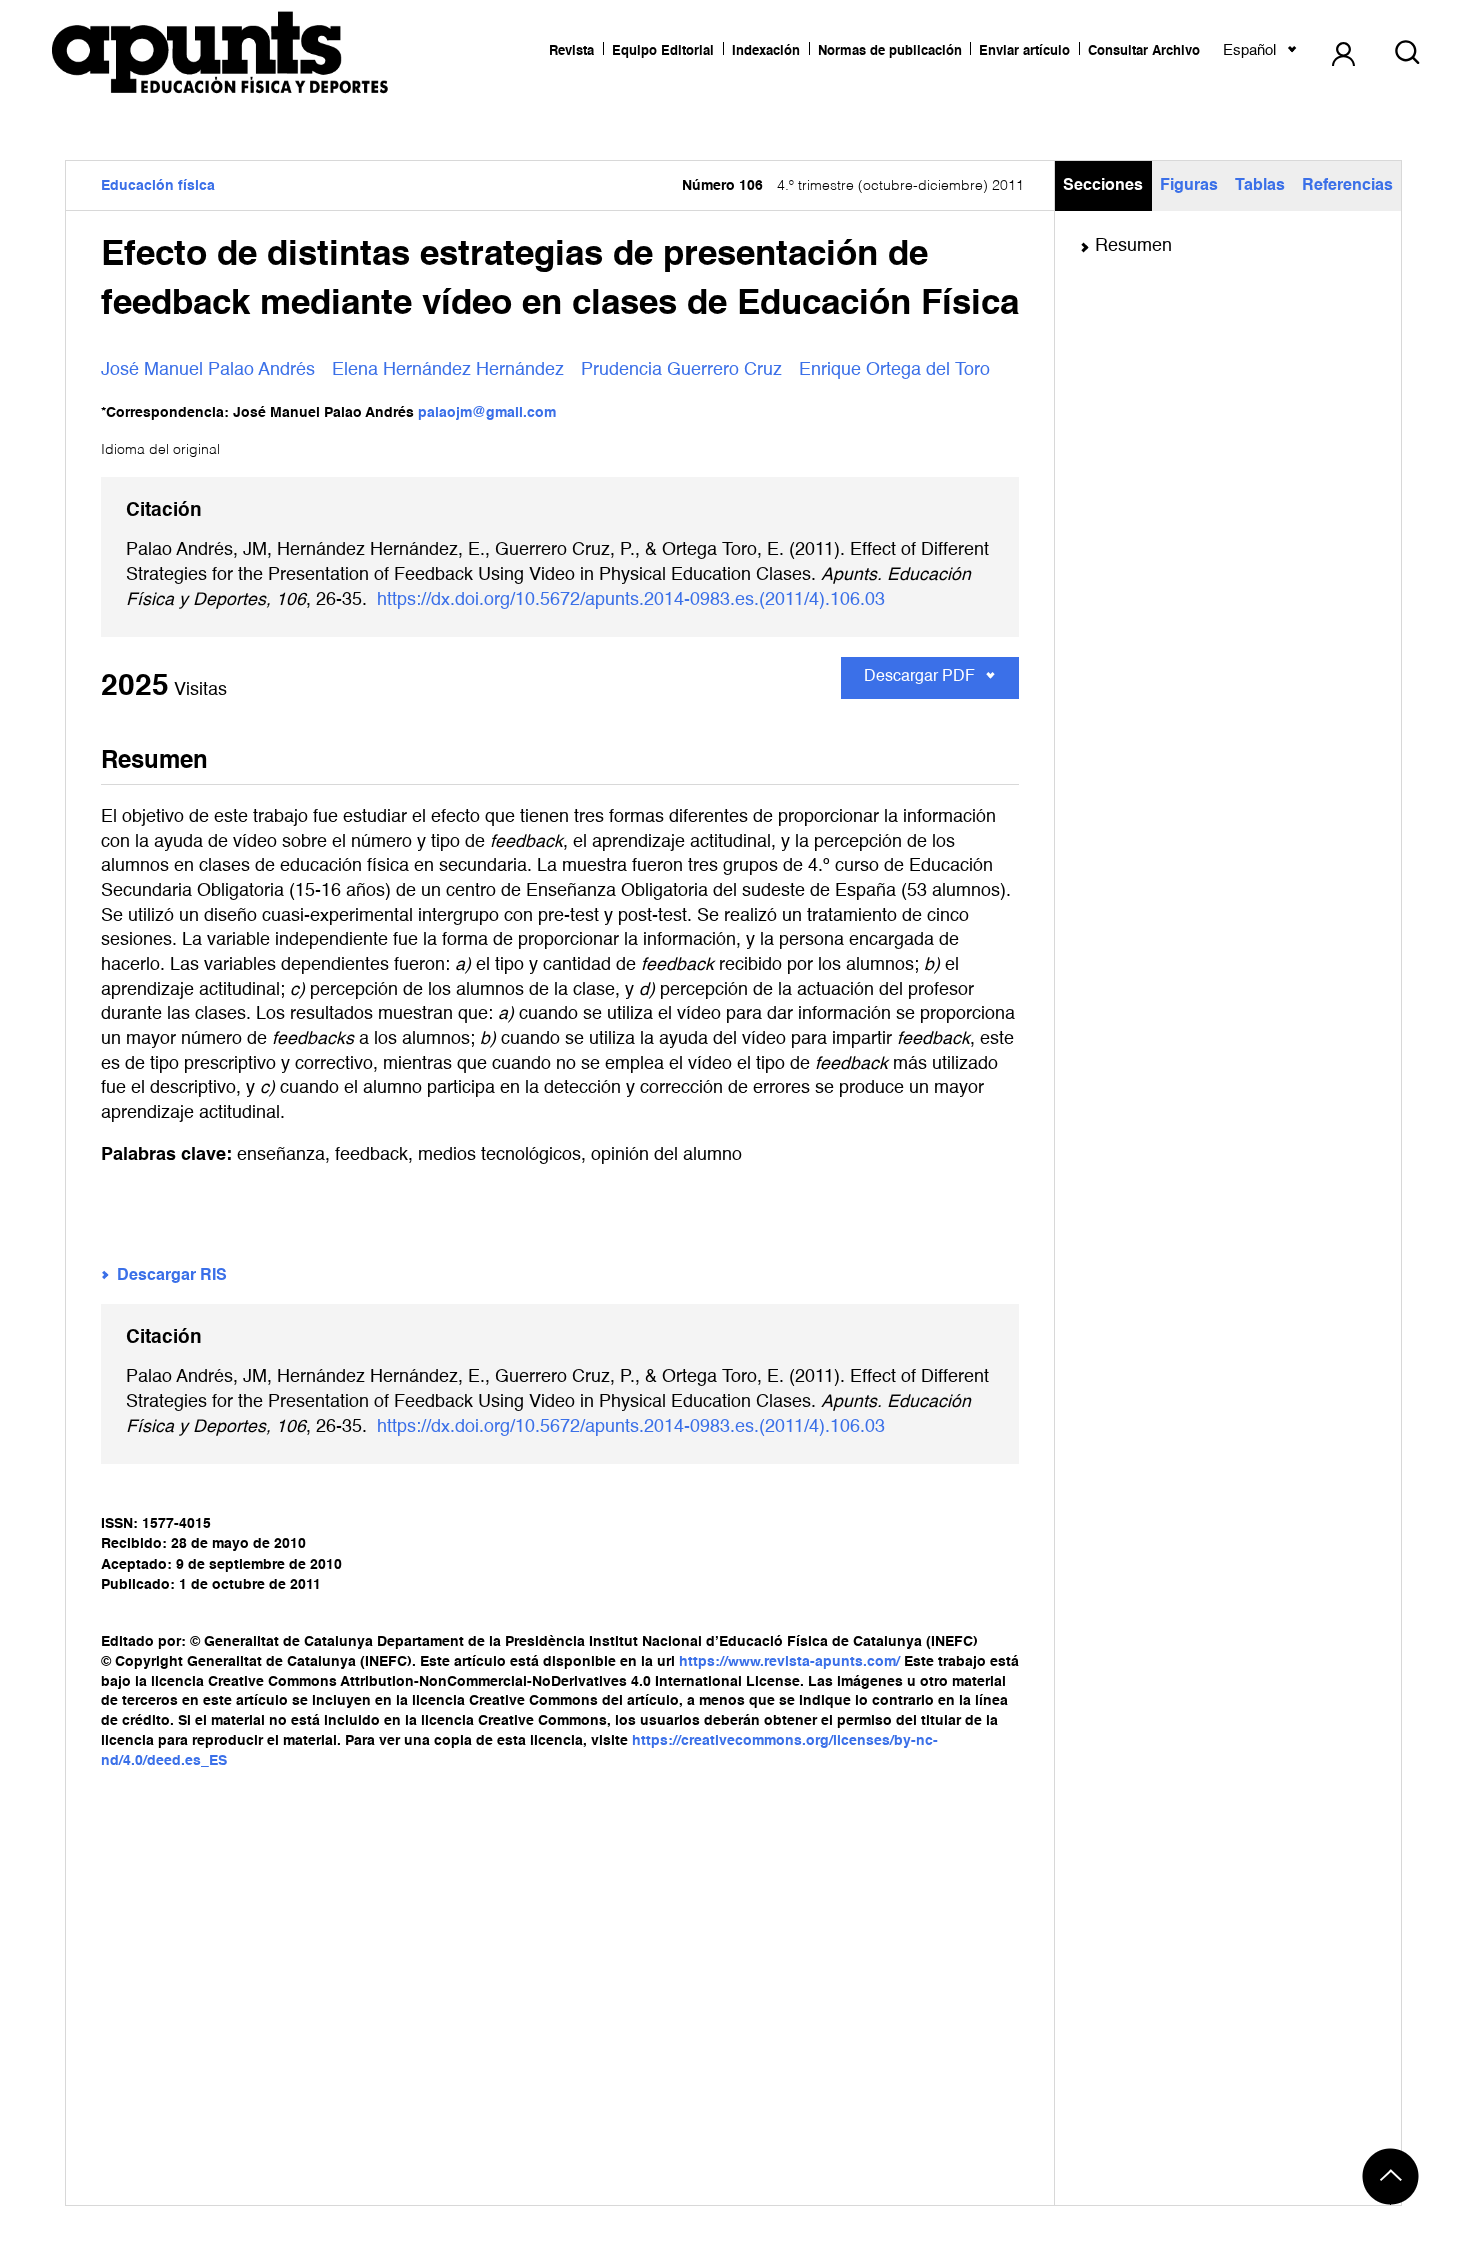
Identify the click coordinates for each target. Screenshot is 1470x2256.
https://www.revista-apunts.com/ (789, 1662)
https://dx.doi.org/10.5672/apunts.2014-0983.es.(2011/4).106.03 (631, 600)
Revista (571, 51)
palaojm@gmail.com (487, 413)
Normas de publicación (890, 51)
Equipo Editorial (663, 51)
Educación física (158, 186)
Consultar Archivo (1144, 51)
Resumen (1133, 246)
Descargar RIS (172, 1276)
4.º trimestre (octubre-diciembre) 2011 (853, 186)
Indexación (766, 51)
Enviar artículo (1024, 51)
